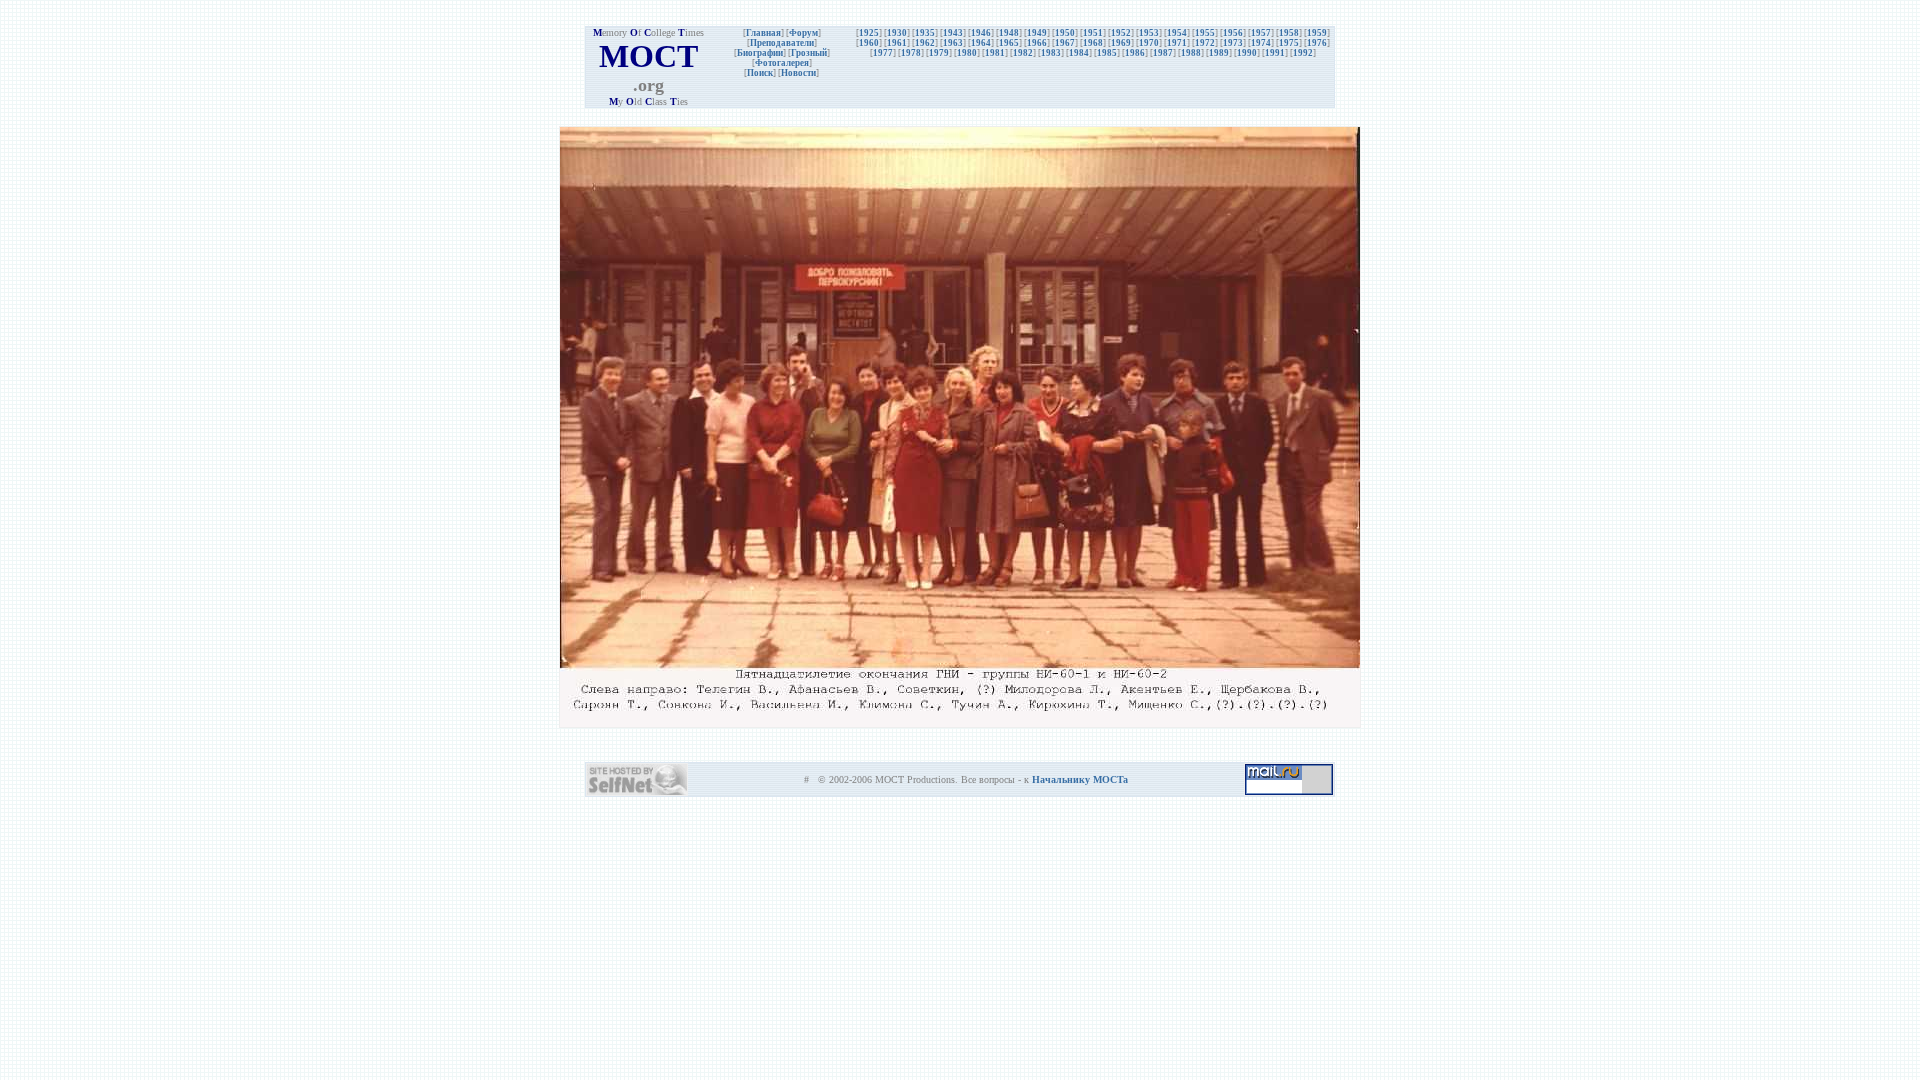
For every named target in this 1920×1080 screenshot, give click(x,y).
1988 (1191, 53)
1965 (1009, 43)
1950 (1065, 33)
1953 (1149, 33)
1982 (1023, 53)
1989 (1219, 53)
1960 (869, 43)
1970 (1149, 43)
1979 (939, 53)
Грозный (809, 53)
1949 (1037, 33)
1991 (1275, 53)
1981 (995, 53)
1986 (1135, 53)
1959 (1317, 33)
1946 (981, 33)
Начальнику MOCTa (1080, 779)
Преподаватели (782, 43)
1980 (967, 53)
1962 (925, 43)
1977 (883, 53)
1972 (1205, 43)
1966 (1037, 43)
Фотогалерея (782, 63)
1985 (1107, 53)
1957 (1261, 33)
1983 (1051, 53)
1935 (925, 33)
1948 (1009, 33)
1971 (1177, 43)
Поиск (760, 73)
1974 (1261, 43)
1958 (1289, 33)
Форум (803, 33)
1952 (1121, 33)
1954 (1177, 33)
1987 (1163, 53)
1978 (911, 53)
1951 (1093, 33)
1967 (1065, 43)
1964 (981, 43)
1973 (1233, 43)
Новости (798, 73)
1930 (897, 33)
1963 (953, 43)
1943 (953, 33)
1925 (869, 33)
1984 (1079, 53)
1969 (1121, 43)
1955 (1205, 33)
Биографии (760, 53)
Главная (763, 33)
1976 (1317, 43)
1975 (1289, 43)
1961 (897, 43)
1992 (1303, 53)
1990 (1247, 53)
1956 (1233, 33)
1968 (1093, 43)
